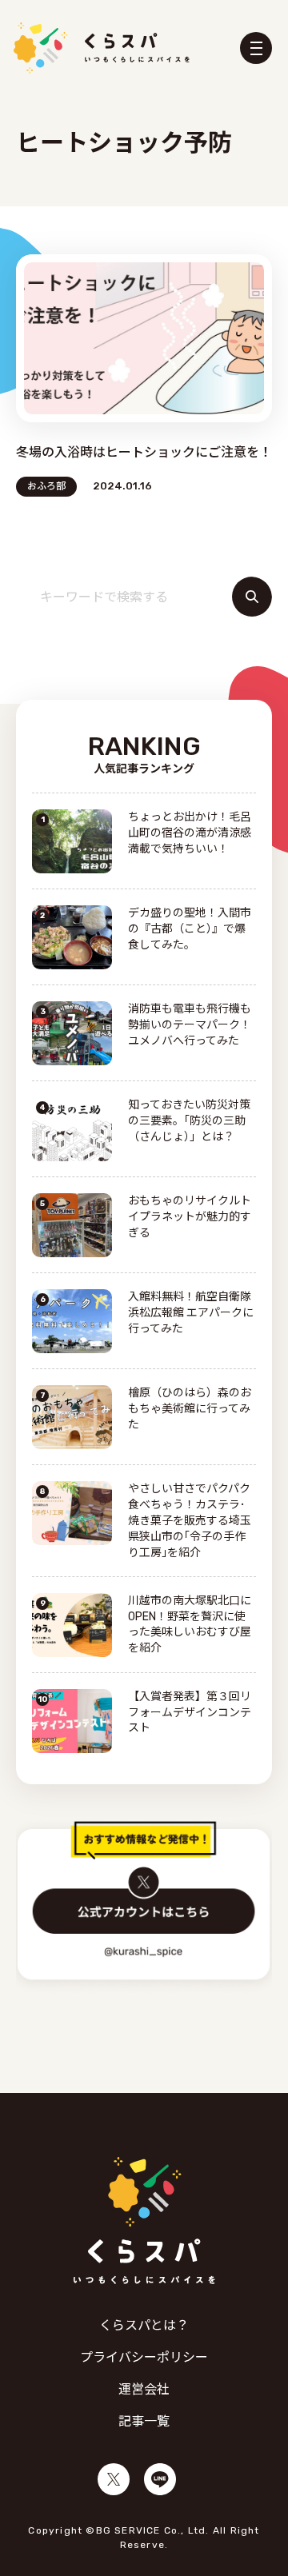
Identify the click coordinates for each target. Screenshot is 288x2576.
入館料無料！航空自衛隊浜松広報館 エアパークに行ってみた (191, 1313)
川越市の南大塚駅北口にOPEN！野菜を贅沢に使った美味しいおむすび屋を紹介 (190, 1625)
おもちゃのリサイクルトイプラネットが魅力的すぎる (190, 1217)
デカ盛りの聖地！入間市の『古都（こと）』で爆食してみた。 (190, 929)
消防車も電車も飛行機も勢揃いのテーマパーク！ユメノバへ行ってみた (190, 1025)
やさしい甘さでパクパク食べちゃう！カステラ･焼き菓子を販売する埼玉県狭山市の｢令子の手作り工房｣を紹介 (190, 1521)
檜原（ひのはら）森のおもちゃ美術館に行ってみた (190, 1409)
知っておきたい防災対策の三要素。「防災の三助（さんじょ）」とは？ (189, 1121)
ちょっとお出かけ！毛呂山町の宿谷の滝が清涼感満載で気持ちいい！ (190, 833)
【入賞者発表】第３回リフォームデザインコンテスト (190, 1713)
